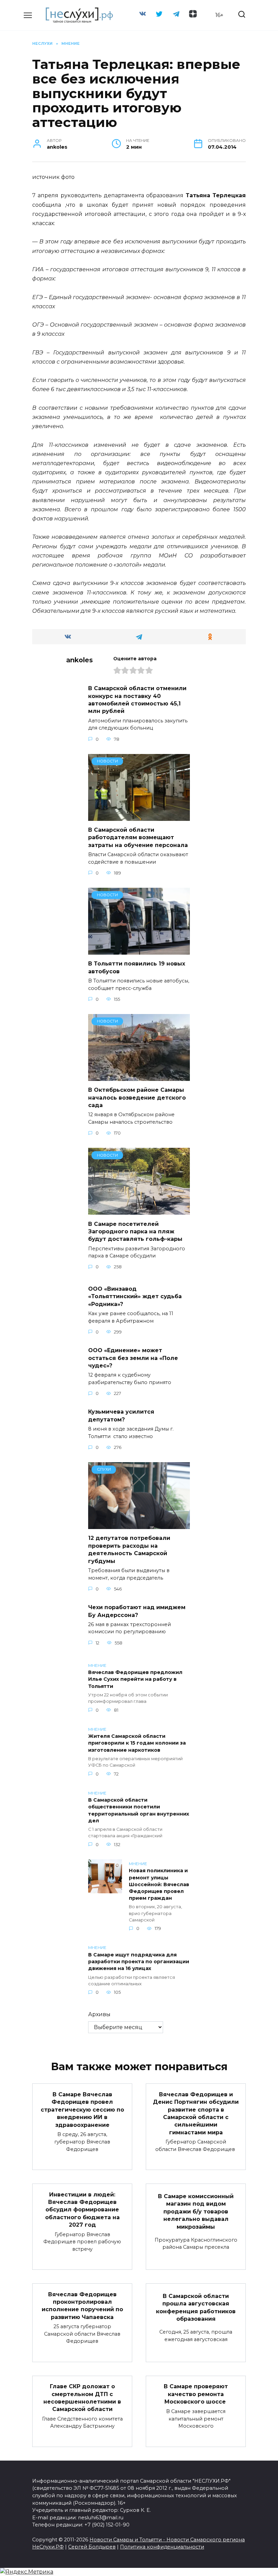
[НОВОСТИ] (139, 817)
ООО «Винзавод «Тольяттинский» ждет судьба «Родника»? (135, 1296)
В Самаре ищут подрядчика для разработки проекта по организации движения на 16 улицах (139, 1962)
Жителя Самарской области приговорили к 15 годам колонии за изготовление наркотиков (137, 1743)
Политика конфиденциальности (162, 2547)
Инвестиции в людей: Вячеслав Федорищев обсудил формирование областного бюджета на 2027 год (82, 2210)
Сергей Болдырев (92, 2547)
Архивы (99, 2014)
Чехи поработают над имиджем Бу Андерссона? (137, 1611)
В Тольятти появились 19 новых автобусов (137, 967)
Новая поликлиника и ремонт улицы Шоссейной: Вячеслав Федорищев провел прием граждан (159, 1885)
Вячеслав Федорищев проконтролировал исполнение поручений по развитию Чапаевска (82, 2305)
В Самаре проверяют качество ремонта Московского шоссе (196, 2394)
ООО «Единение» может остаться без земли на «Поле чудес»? (133, 1358)
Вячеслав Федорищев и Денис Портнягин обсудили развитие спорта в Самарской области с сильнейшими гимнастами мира (196, 2113)
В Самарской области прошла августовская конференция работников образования (196, 2307)
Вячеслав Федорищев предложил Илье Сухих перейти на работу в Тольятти (135, 1679)
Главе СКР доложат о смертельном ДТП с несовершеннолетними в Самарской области (82, 2398)
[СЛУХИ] (139, 1525)
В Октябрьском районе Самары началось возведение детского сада (137, 1098)
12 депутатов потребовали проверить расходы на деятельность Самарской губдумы (129, 1549)
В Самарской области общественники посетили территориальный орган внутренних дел (139, 1810)
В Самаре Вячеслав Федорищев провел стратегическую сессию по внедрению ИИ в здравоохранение (82, 2110)
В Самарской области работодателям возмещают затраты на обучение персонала (138, 838)
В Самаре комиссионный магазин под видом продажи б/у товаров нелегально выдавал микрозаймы (196, 2212)
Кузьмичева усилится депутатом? (121, 1415)
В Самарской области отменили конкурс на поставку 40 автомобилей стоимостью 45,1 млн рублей (137, 700)
